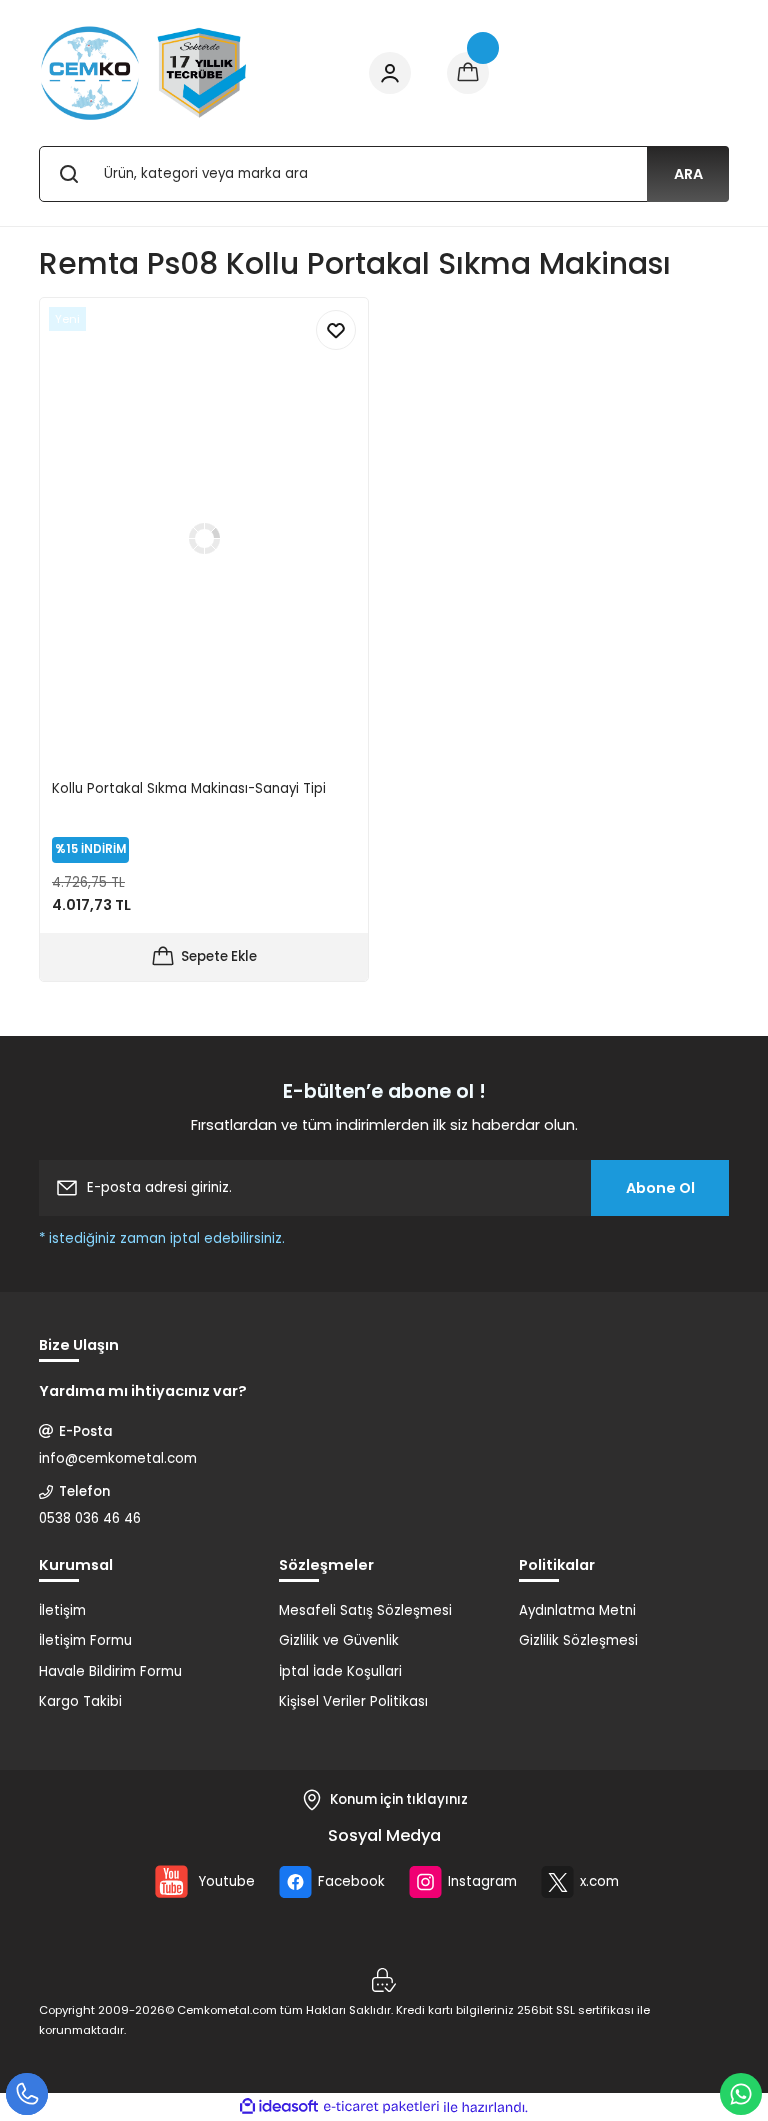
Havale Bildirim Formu (110, 1671)
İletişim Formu (85, 1640)
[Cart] (468, 73)
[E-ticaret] (381, 2107)
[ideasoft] (279, 2107)
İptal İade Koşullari (340, 1671)
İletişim (62, 1610)
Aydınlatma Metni (577, 1610)
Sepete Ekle (219, 956)
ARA (688, 174)
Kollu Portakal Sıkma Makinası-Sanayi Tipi (189, 788)
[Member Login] (390, 73)
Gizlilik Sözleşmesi (578, 1640)
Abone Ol (660, 1188)
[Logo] (144, 73)
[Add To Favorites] (336, 330)
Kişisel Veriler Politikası (353, 1701)
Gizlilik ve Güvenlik (339, 1640)
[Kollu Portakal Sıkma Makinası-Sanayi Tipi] (204, 538)
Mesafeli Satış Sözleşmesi (365, 1610)
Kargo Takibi (80, 1701)
